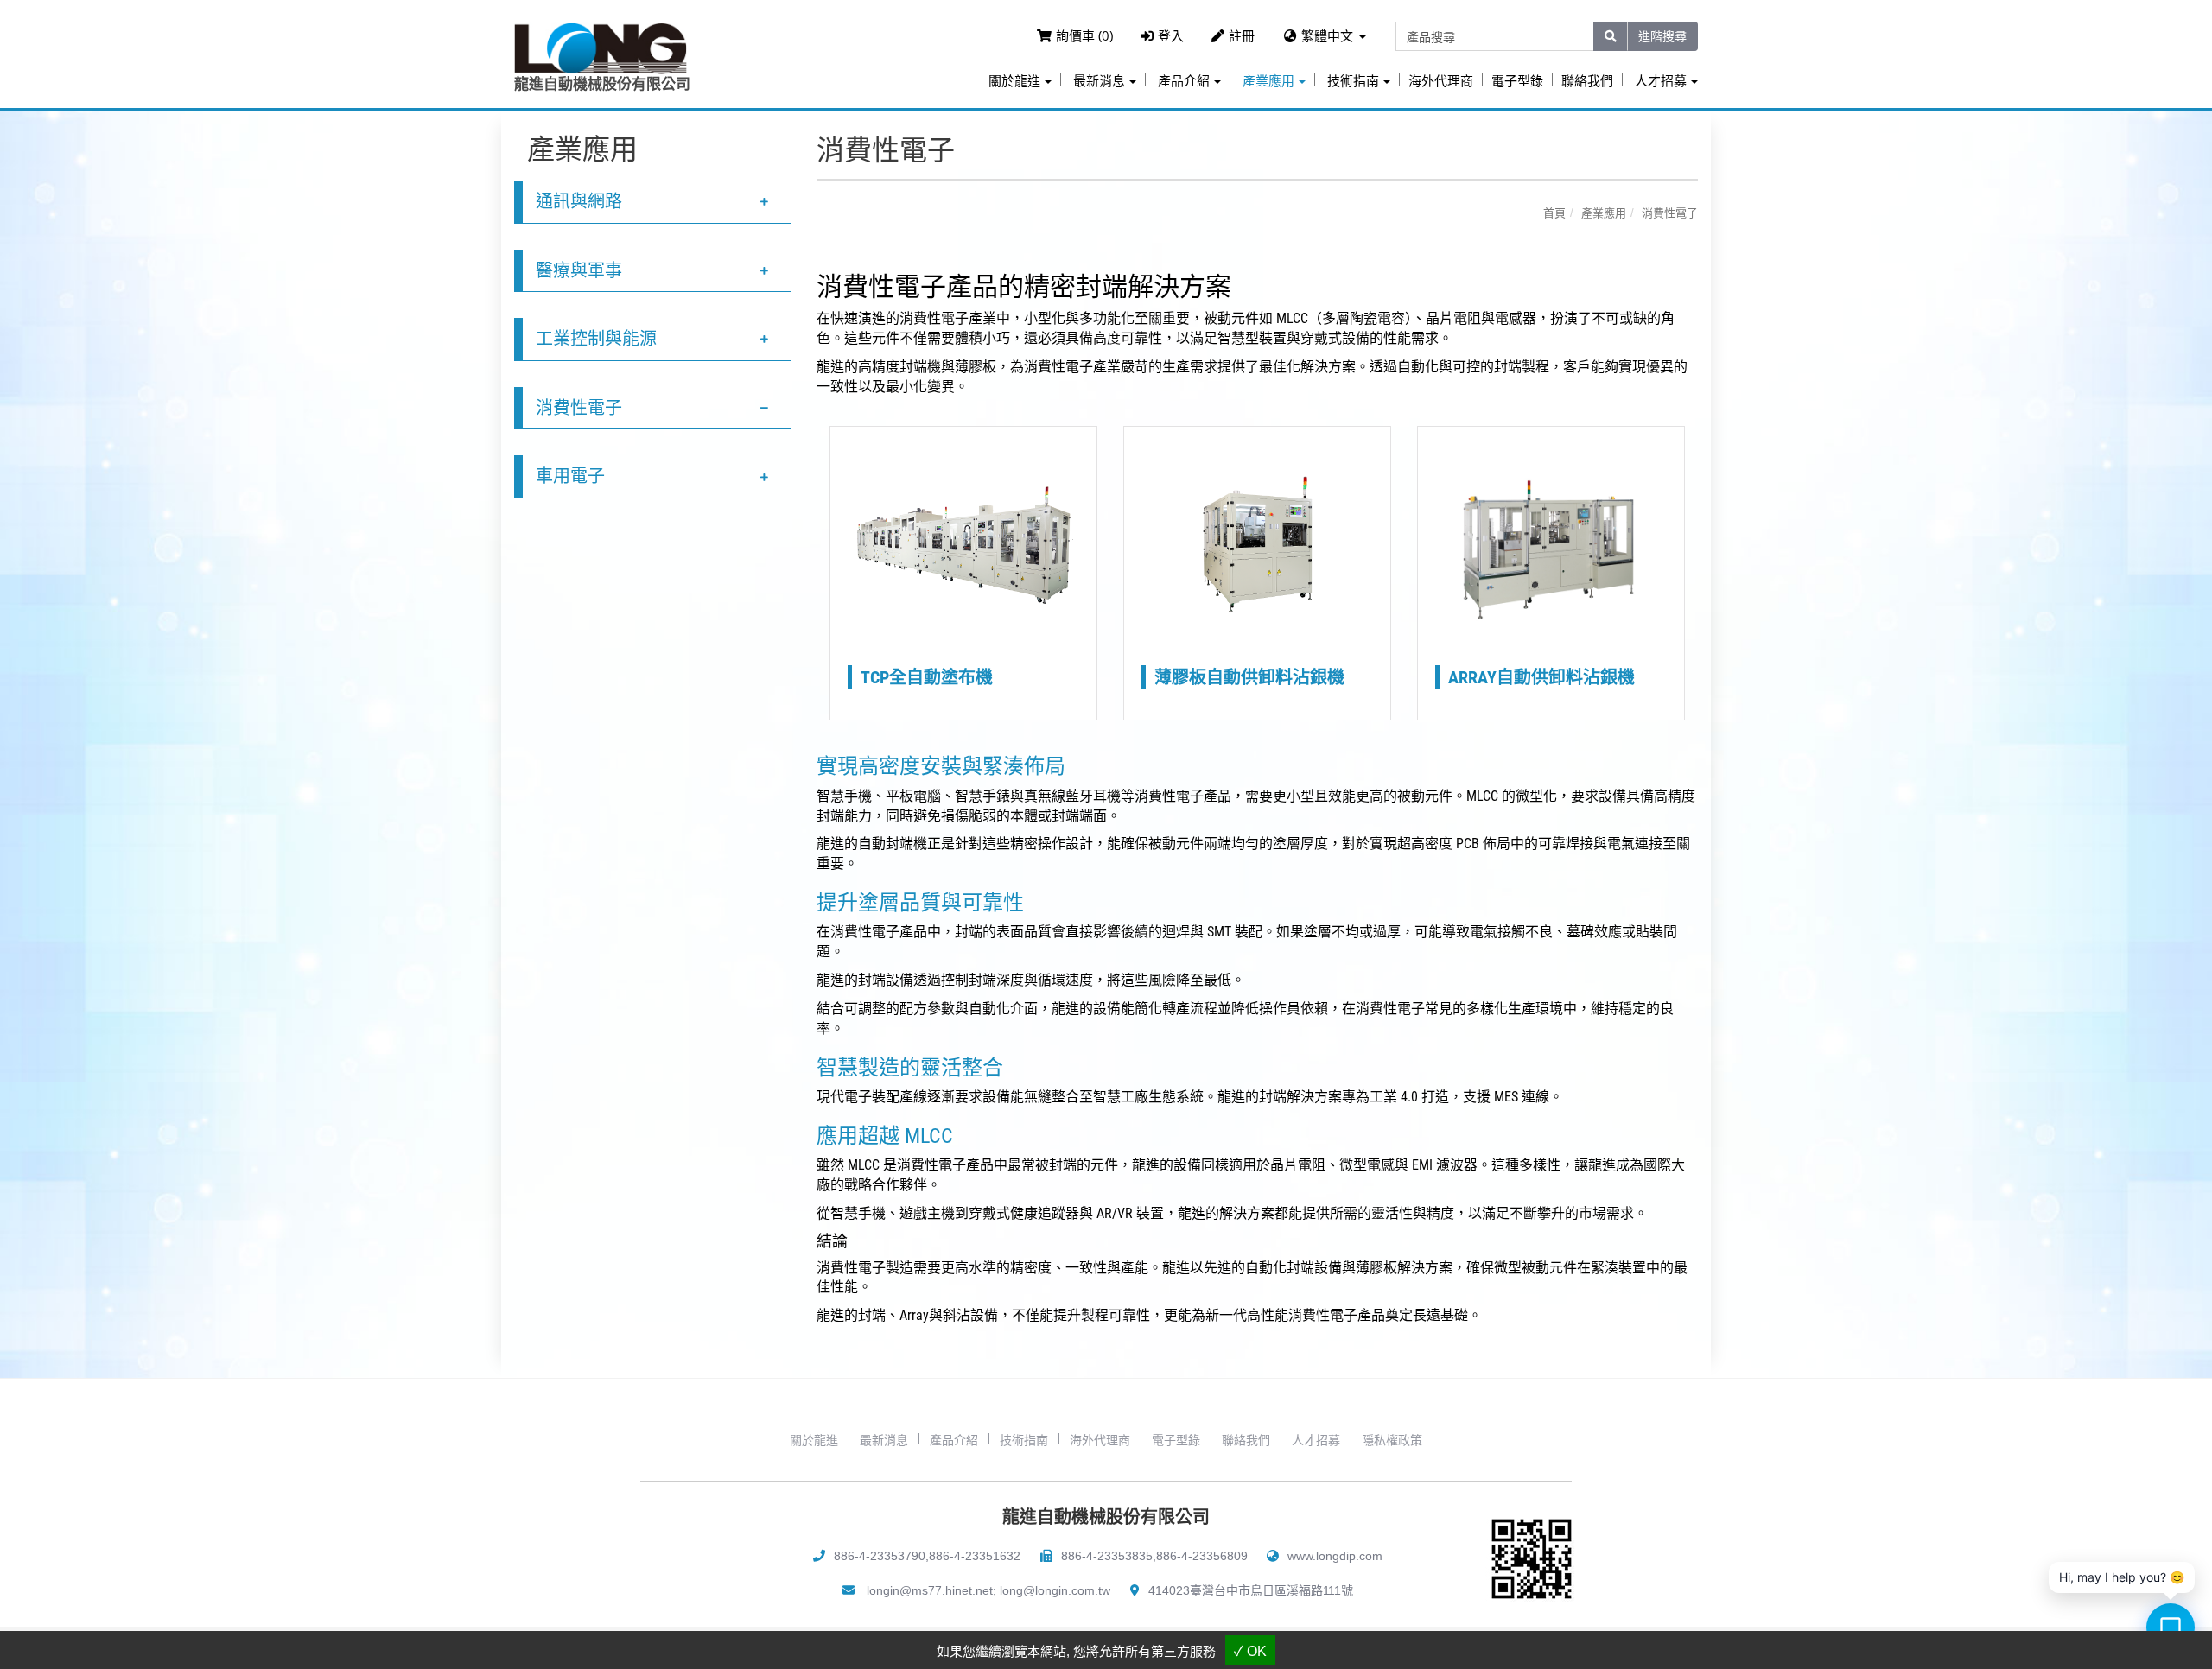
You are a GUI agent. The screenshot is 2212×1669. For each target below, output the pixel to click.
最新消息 (884, 1440)
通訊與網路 (579, 201)
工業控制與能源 (596, 339)
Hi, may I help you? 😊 (2122, 1577)
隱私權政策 (1392, 1440)
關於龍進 (814, 1440)
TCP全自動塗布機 (927, 677)
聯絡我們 (1587, 81)
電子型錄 (1517, 81)
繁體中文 (1327, 35)
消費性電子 (579, 408)
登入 (1171, 35)
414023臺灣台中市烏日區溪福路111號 (1251, 1590)
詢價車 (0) (1084, 35)
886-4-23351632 (975, 1556)
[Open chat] (2171, 1628)
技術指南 (1024, 1440)
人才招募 (1316, 1440)
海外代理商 (1441, 81)
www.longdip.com (1335, 1556)
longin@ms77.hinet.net (930, 1590)
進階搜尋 (1662, 36)
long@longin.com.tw (1055, 1590)
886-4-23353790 (880, 1556)
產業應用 (1604, 213)
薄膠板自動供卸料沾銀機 (1249, 677)
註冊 (1242, 35)
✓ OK (1250, 1651)
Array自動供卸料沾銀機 (1541, 677)
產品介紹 (954, 1440)
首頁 (1554, 213)
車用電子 (570, 476)
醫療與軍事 (579, 270)
